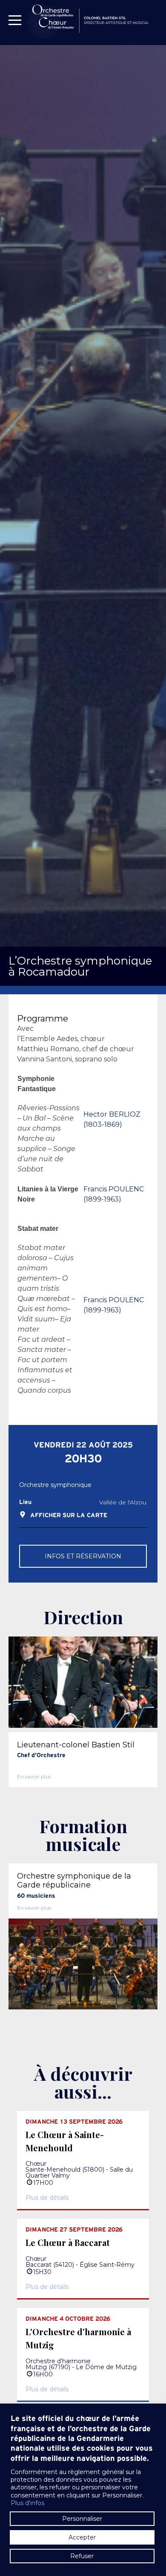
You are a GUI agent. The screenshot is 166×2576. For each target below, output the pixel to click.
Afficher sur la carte (69, 1516)
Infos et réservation (83, 1556)
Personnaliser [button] (82, 2519)
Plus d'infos (27, 2503)
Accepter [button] (82, 2537)
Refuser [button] (82, 2556)
